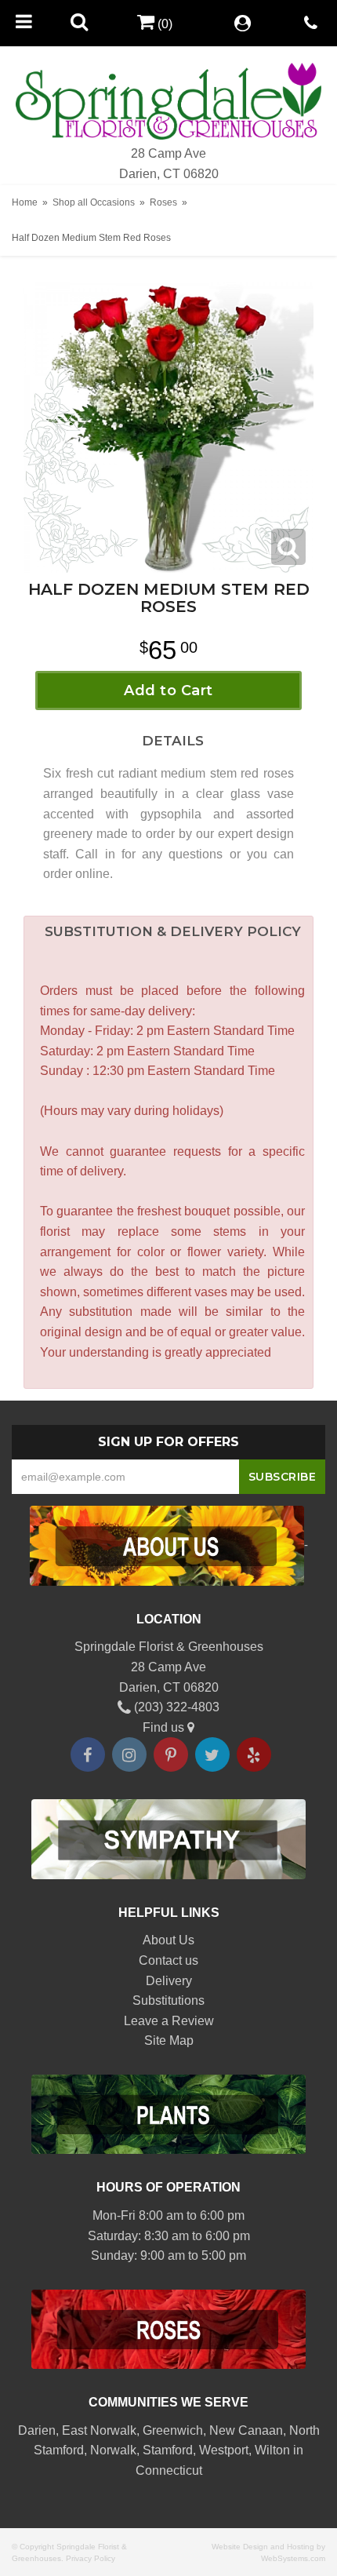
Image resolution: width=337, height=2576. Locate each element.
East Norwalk (99, 2430)
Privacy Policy (91, 2558)
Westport (224, 2450)
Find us (165, 1727)
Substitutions (168, 2000)
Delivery (169, 1981)
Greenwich (173, 2430)
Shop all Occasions (94, 202)
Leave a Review (169, 2021)
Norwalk (113, 2450)
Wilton (272, 2450)
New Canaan (246, 2430)
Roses (163, 202)
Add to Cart (168, 690)
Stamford (168, 2450)
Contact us (168, 1960)
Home (25, 202)
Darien (37, 2430)
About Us (168, 1940)
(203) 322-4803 (175, 1707)
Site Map (169, 2040)
